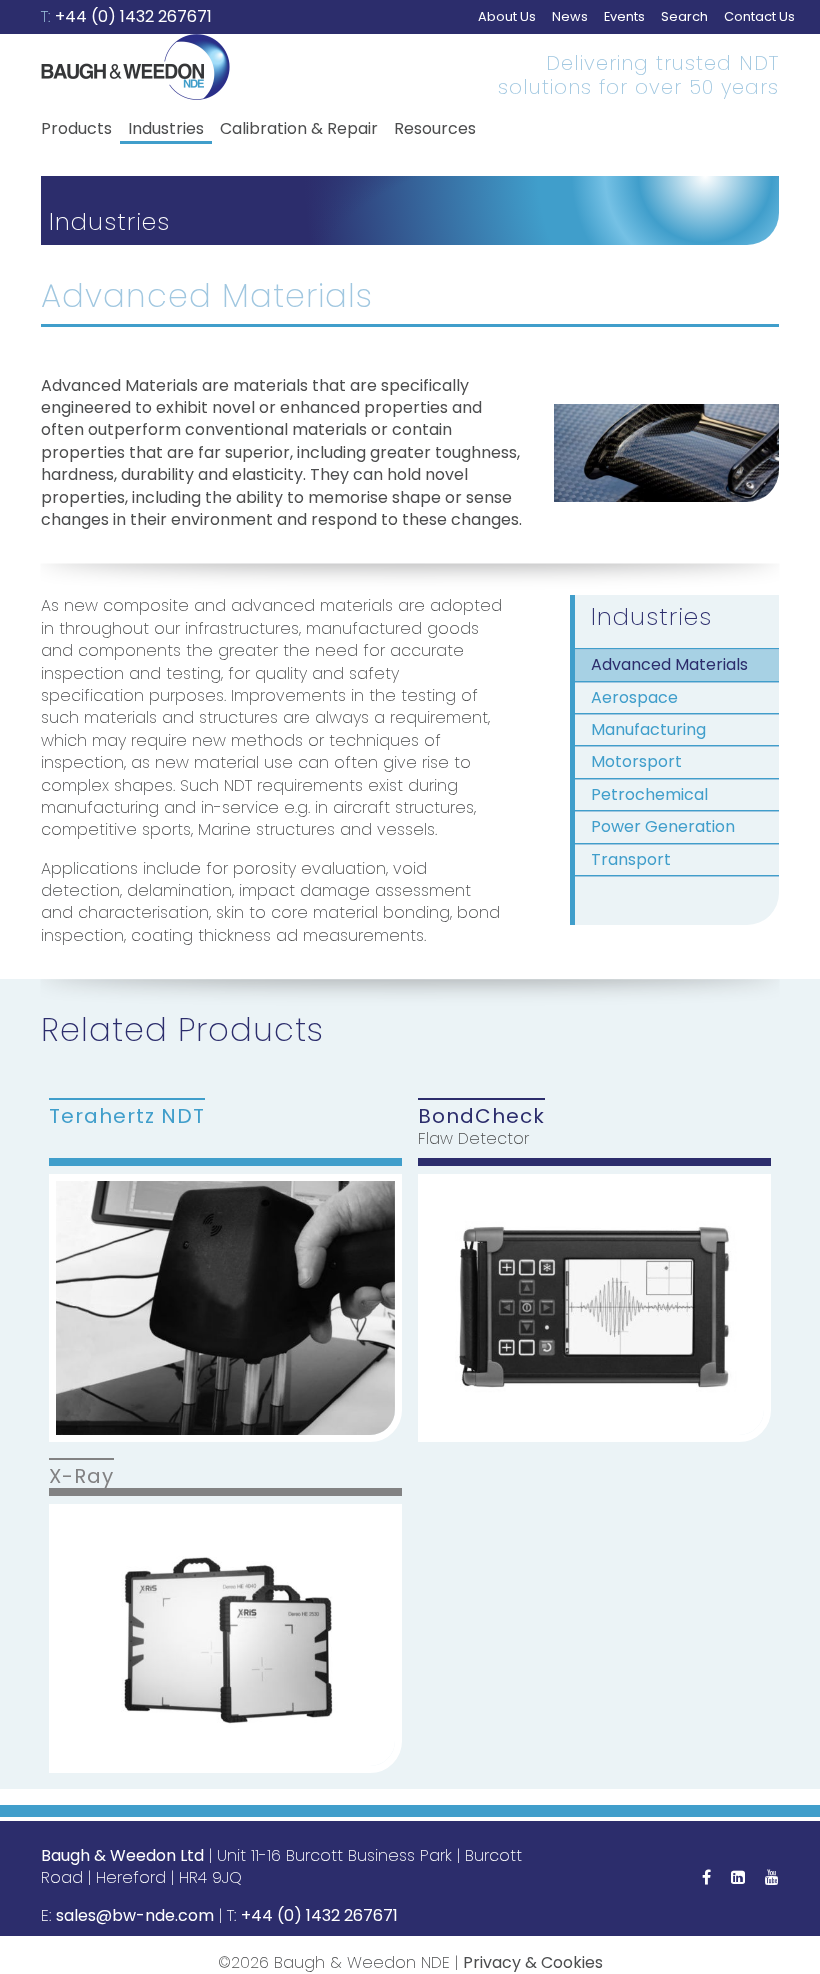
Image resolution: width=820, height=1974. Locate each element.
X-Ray (81, 1475)
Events (624, 16)
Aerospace (634, 697)
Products (76, 128)
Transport (631, 859)
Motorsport (636, 761)
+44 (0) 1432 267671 (133, 16)
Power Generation (663, 826)
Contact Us (759, 16)
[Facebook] (706, 1877)
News (570, 16)
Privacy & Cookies (533, 1962)
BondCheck (481, 1115)
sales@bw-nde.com (135, 1915)
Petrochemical (649, 794)
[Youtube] (772, 1877)
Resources (435, 128)
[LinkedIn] (738, 1877)
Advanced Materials (669, 664)
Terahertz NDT (127, 1115)
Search (684, 16)
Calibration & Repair (299, 128)
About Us (507, 16)
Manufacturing (648, 729)
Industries (166, 128)
